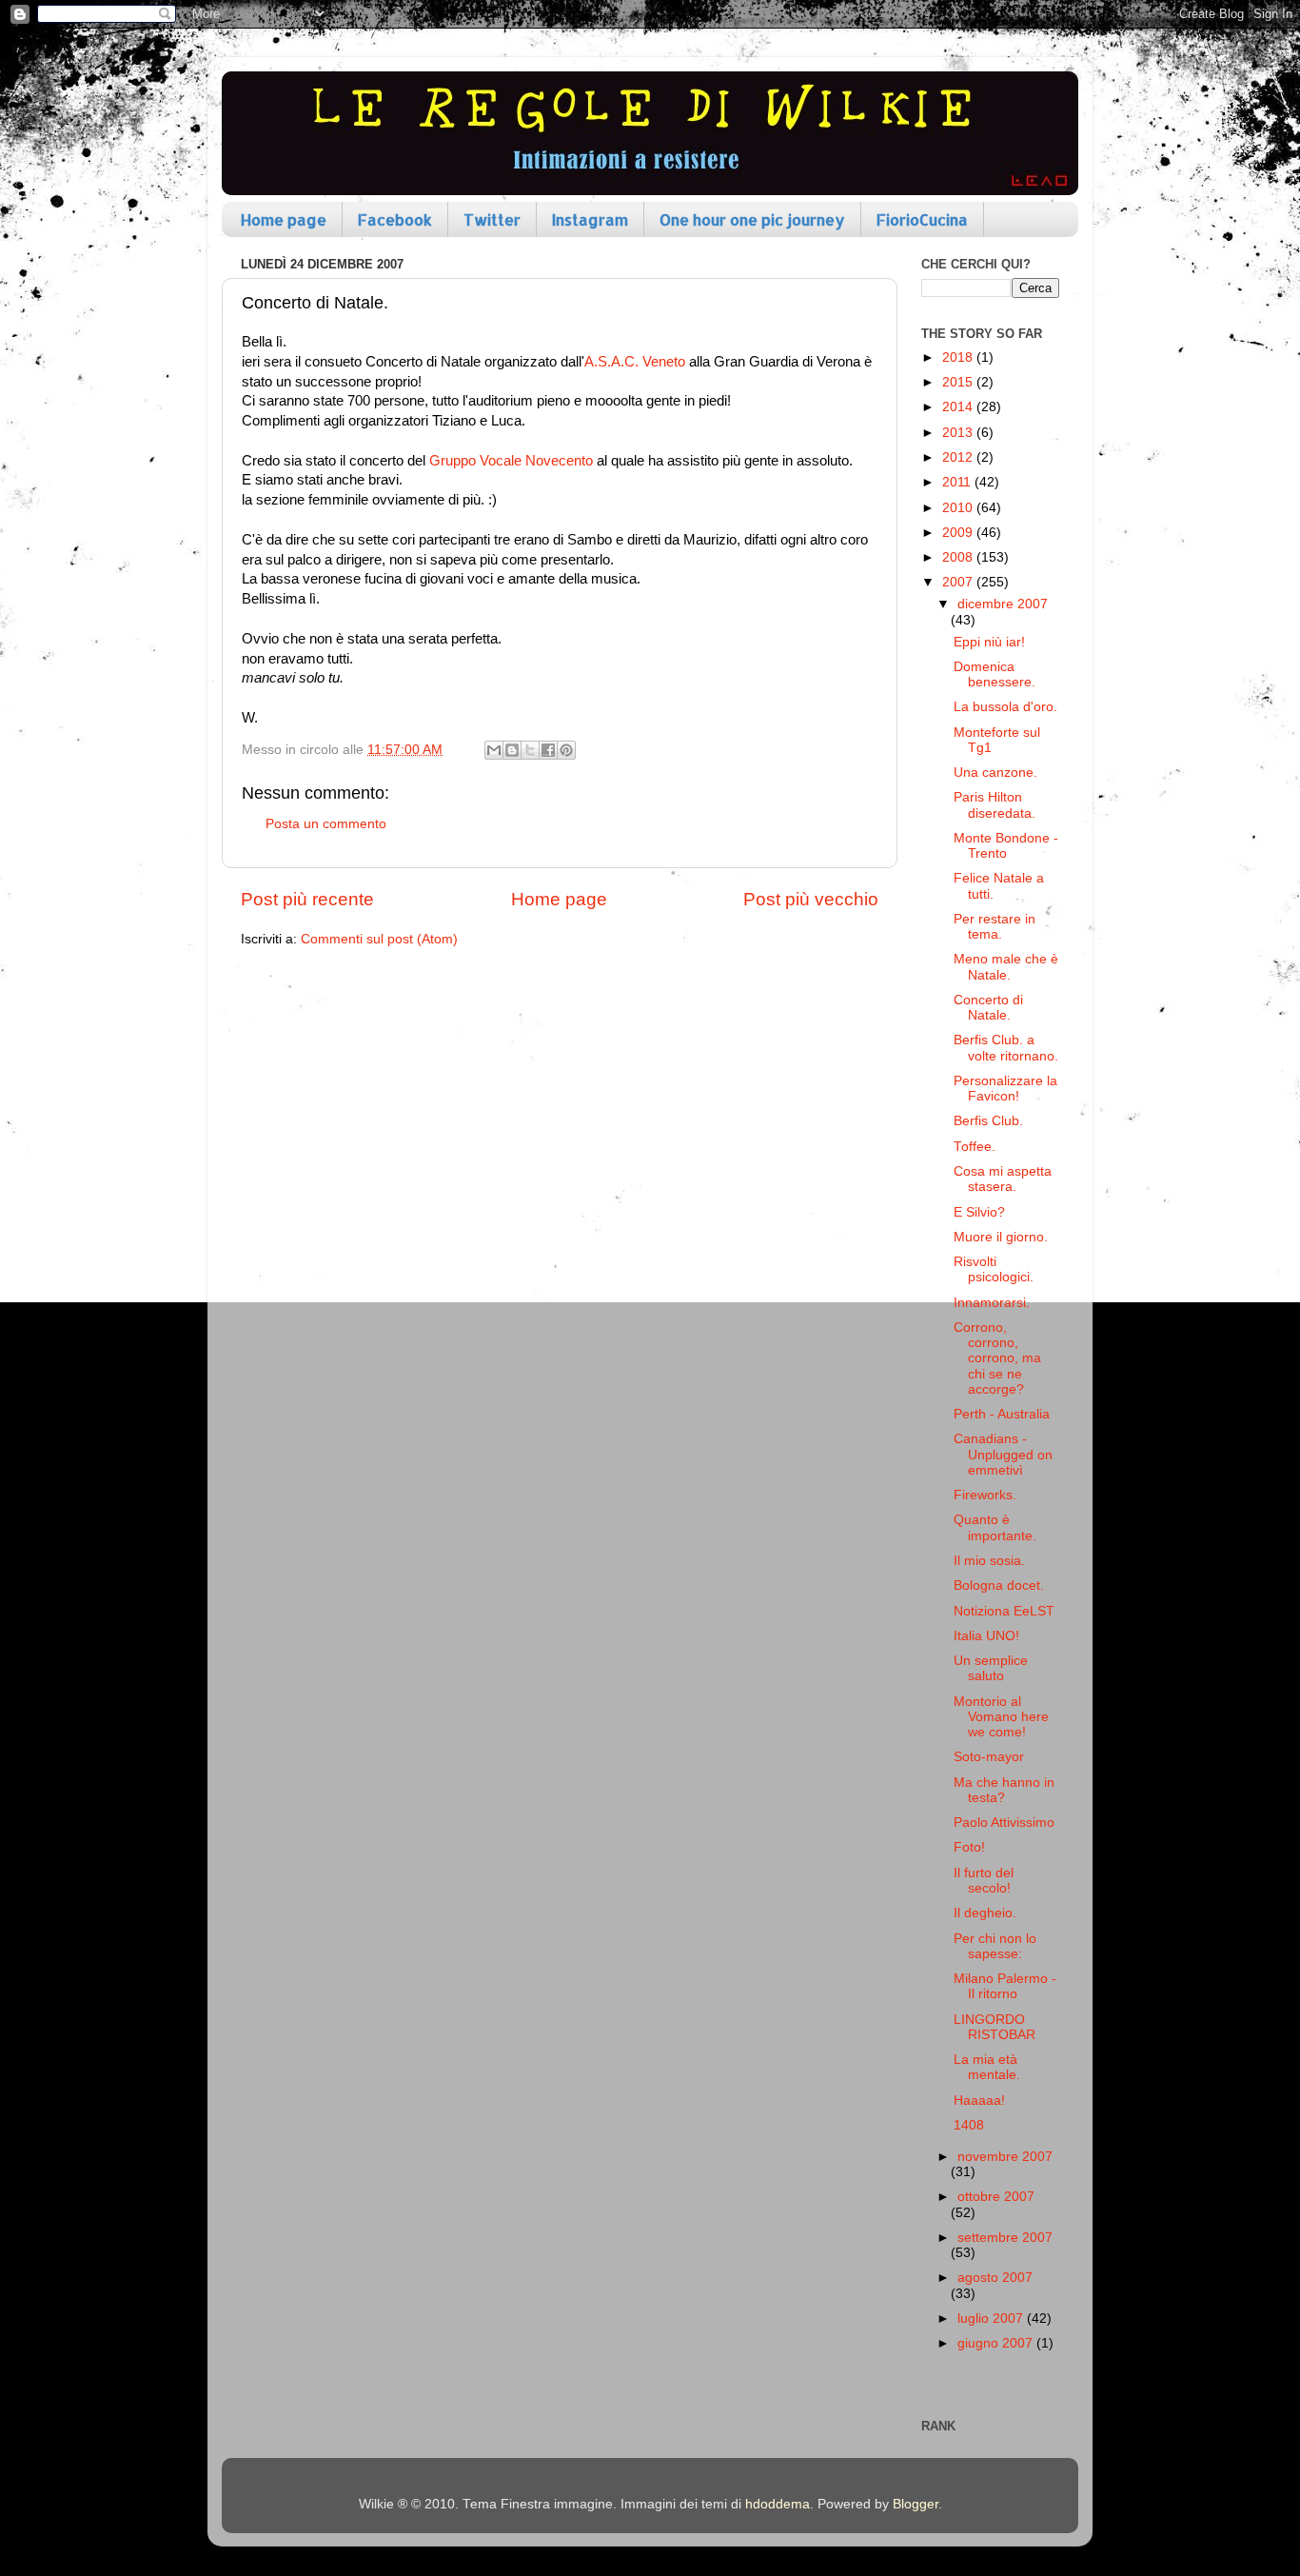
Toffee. (975, 1147)
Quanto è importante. (995, 1527)
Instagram (590, 219)
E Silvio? (979, 1212)
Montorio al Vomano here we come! (1001, 1717)
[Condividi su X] (530, 750)
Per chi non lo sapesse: (995, 1946)
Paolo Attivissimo (1004, 1823)
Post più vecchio (811, 899)
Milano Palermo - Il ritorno (1005, 1986)
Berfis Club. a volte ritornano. (1006, 1048)
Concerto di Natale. (988, 1008)
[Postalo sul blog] (512, 750)
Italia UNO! (986, 1636)
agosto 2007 (995, 2278)
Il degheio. (985, 1913)
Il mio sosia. (989, 1561)
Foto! (969, 1847)
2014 (959, 407)
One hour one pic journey (752, 219)
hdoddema (778, 2504)
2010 (959, 508)
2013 (959, 433)
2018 (959, 357)
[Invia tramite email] (494, 750)
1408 (969, 2125)
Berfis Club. (988, 1121)
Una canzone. (995, 773)
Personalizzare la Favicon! (1005, 1089)
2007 (959, 582)
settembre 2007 (1005, 2238)
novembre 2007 (1005, 2157)
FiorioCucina (922, 219)
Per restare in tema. (995, 927)
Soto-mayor (989, 1757)
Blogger (916, 2504)
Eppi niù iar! (989, 642)
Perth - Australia (1002, 1414)
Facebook (395, 219)
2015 (959, 382)
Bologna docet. (999, 1585)
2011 (958, 482)
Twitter (492, 219)
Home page (284, 219)
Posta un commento (326, 824)
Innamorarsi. (992, 1303)
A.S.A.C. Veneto (635, 362)
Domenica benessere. (995, 674)
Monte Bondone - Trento (1006, 846)
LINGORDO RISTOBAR (995, 2027)
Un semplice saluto (991, 1668)
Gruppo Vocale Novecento (511, 461)
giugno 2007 (997, 2343)
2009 (959, 533)
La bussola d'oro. (1005, 707)
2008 (959, 557)
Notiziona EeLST (1004, 1611)
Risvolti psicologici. (994, 1269)
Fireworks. (985, 1495)
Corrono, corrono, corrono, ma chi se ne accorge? (997, 1358)
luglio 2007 (992, 2318)
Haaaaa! (979, 2100)
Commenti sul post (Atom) (379, 939)
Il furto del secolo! (984, 1881)
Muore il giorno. (1001, 1237)
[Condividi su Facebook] (548, 750)
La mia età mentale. (987, 2067)
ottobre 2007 (996, 2197)
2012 (959, 457)
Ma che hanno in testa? (1004, 1790)
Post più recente (307, 899)
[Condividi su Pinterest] (566, 750)
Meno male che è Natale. (1006, 967)
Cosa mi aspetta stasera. (1003, 1179)
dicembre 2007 (1003, 604)
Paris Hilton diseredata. (995, 805)
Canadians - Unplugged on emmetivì (1003, 1454)
